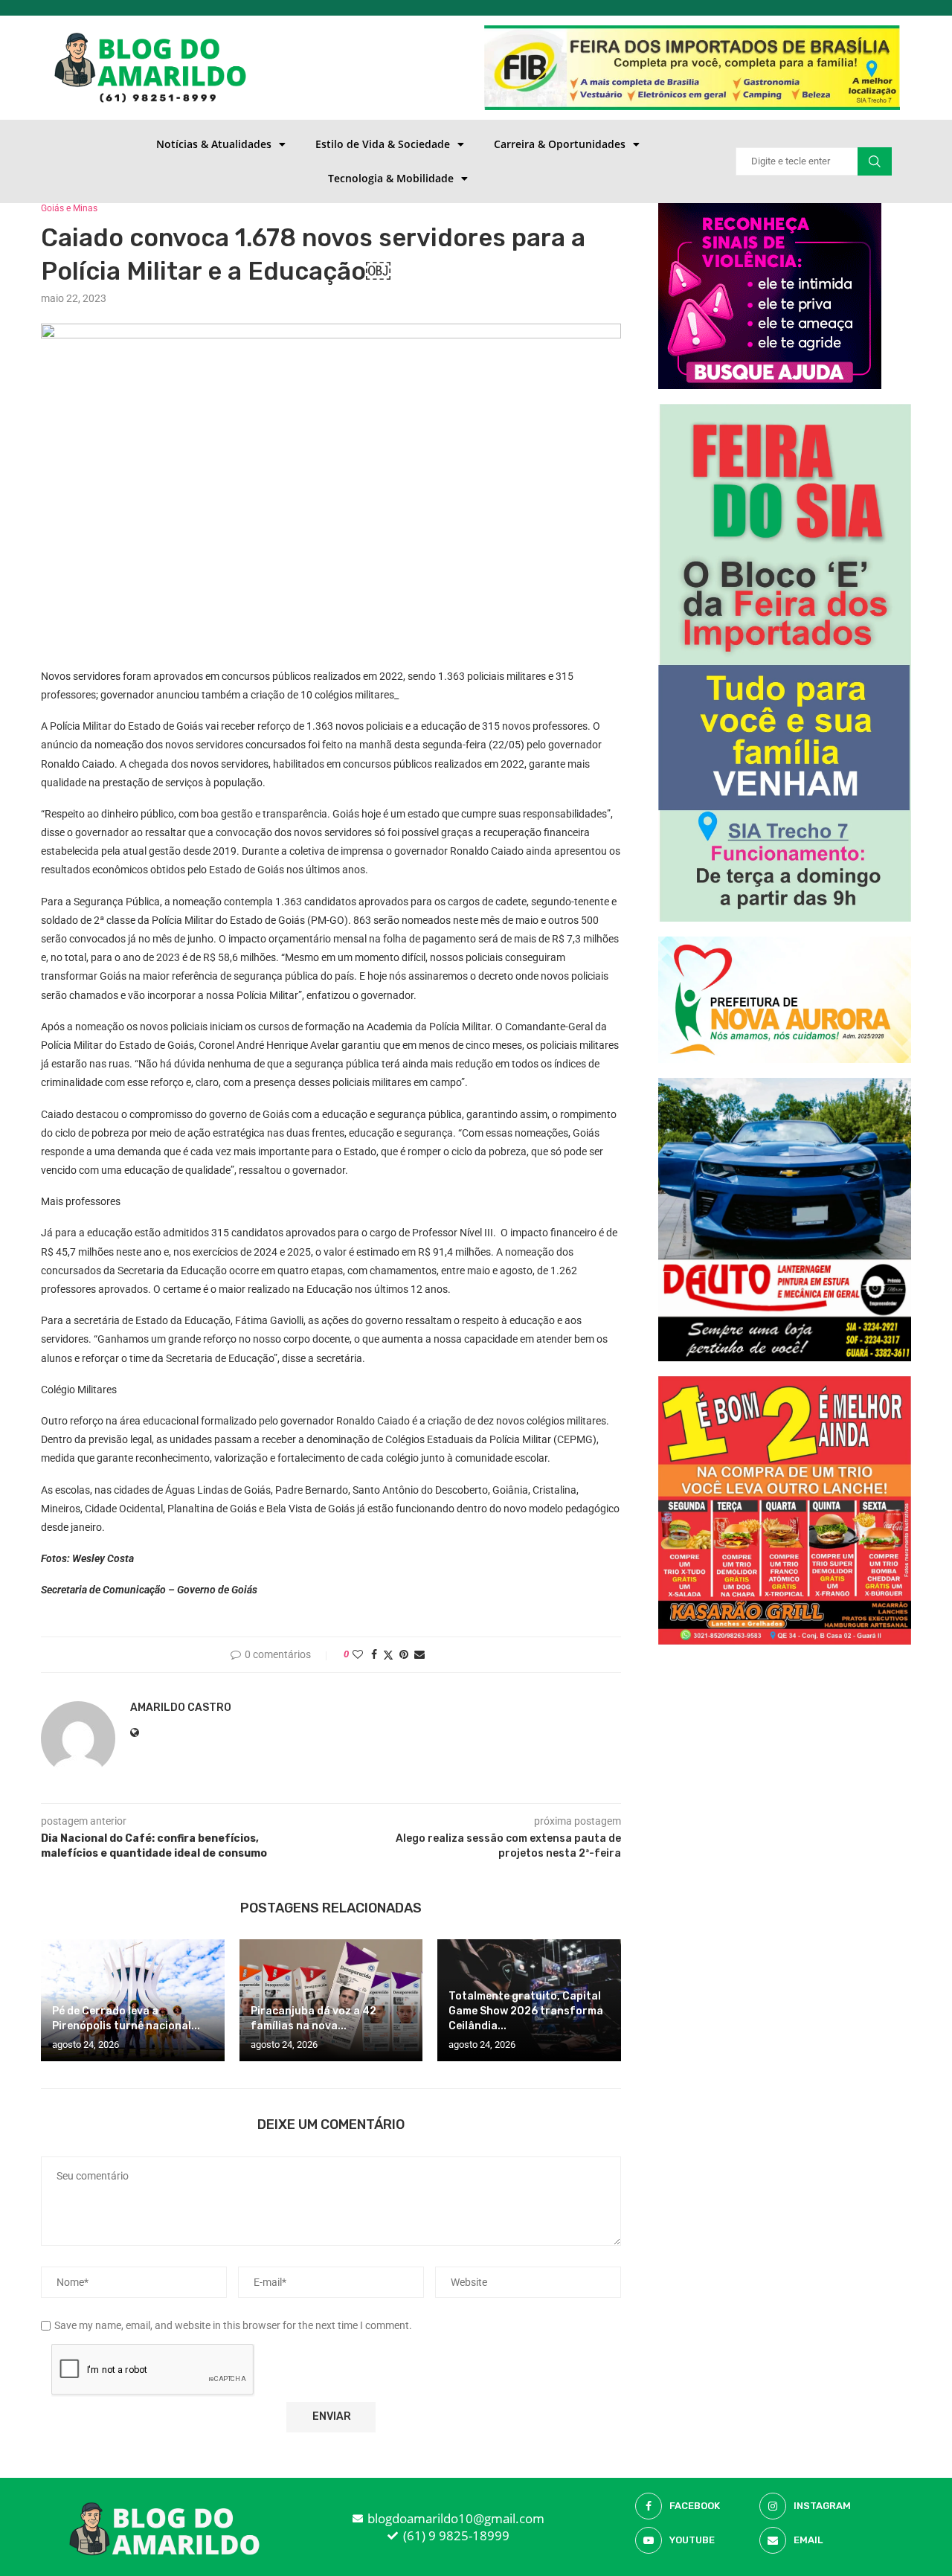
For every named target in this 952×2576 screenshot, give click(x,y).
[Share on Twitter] (388, 1655)
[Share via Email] (419, 1654)
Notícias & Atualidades (214, 144)
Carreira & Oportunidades (560, 144)
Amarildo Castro (181, 1708)
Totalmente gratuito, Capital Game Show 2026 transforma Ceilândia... (526, 2011)
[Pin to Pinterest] (404, 1654)
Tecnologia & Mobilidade (391, 178)
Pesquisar (875, 161)
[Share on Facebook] (374, 1654)
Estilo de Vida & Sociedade (383, 144)
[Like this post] (358, 1654)
